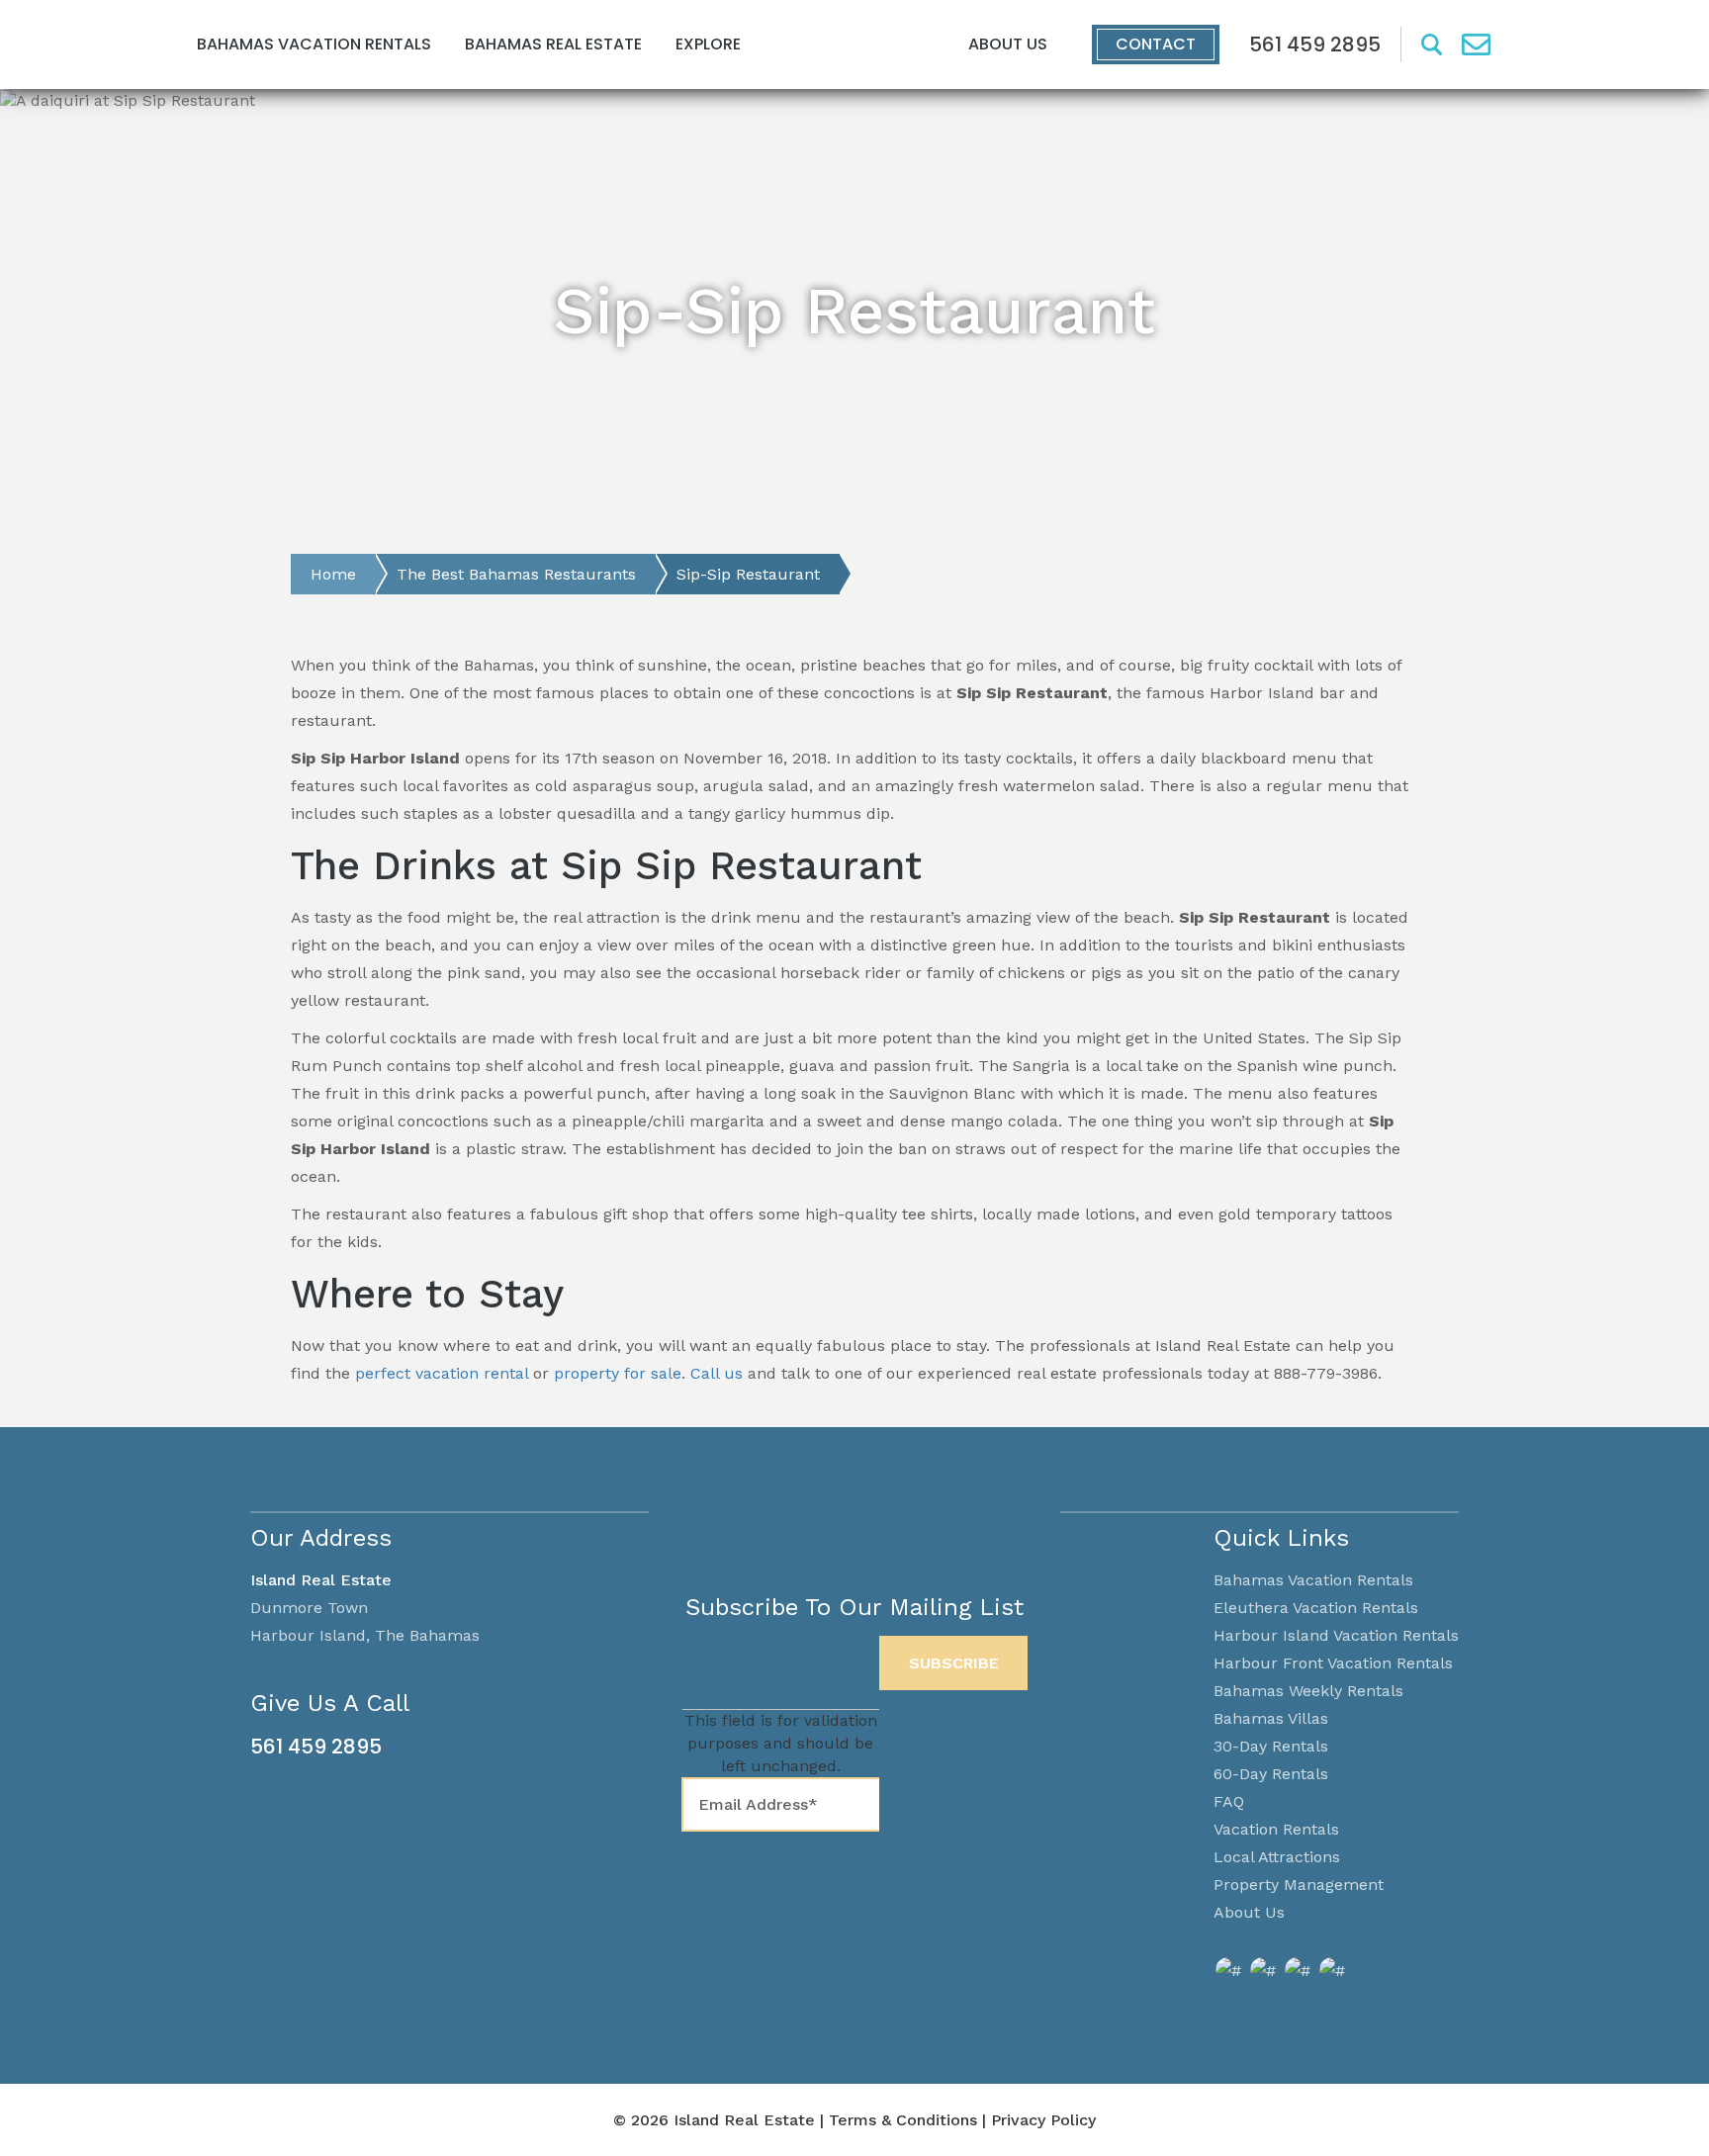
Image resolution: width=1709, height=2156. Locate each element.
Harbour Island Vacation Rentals (1336, 1635)
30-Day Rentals (1271, 1746)
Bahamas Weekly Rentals (1308, 1691)
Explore (708, 44)
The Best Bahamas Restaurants (516, 574)
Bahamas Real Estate (553, 44)
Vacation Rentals (1276, 1829)
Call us (717, 1373)
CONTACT (1156, 44)
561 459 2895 (316, 1747)
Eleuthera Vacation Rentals (1316, 1608)
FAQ (1229, 1801)
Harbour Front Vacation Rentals (1333, 1663)
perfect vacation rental (442, 1373)
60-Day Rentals (1271, 1774)
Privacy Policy (1043, 2120)
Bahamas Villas (1271, 1718)
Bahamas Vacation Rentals (314, 44)
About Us (1008, 44)
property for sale (615, 1373)
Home (333, 574)
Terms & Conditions (903, 2120)
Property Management (1299, 1885)
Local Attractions (1277, 1857)
